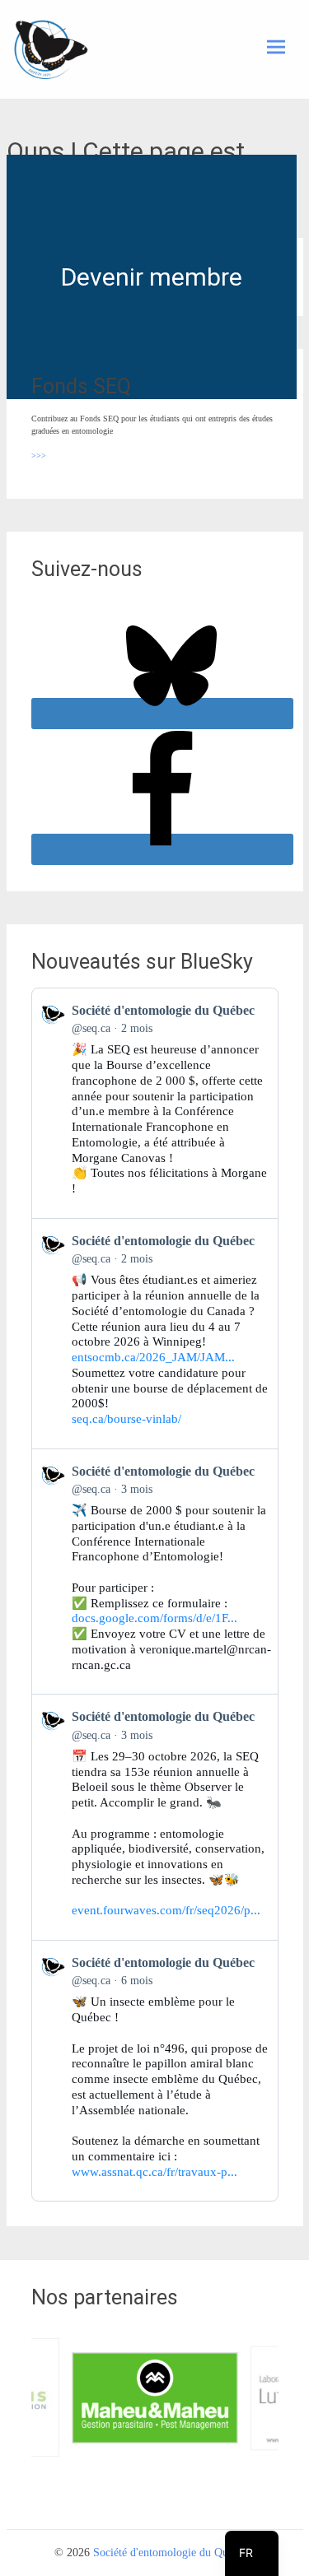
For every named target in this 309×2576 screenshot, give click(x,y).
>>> (39, 456)
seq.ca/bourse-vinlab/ (126, 1419)
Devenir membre (152, 277)
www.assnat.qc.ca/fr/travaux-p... (154, 2172)
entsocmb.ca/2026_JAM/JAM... (153, 1357)
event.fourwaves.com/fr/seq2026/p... (166, 1910)
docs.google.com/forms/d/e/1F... (154, 1618)
